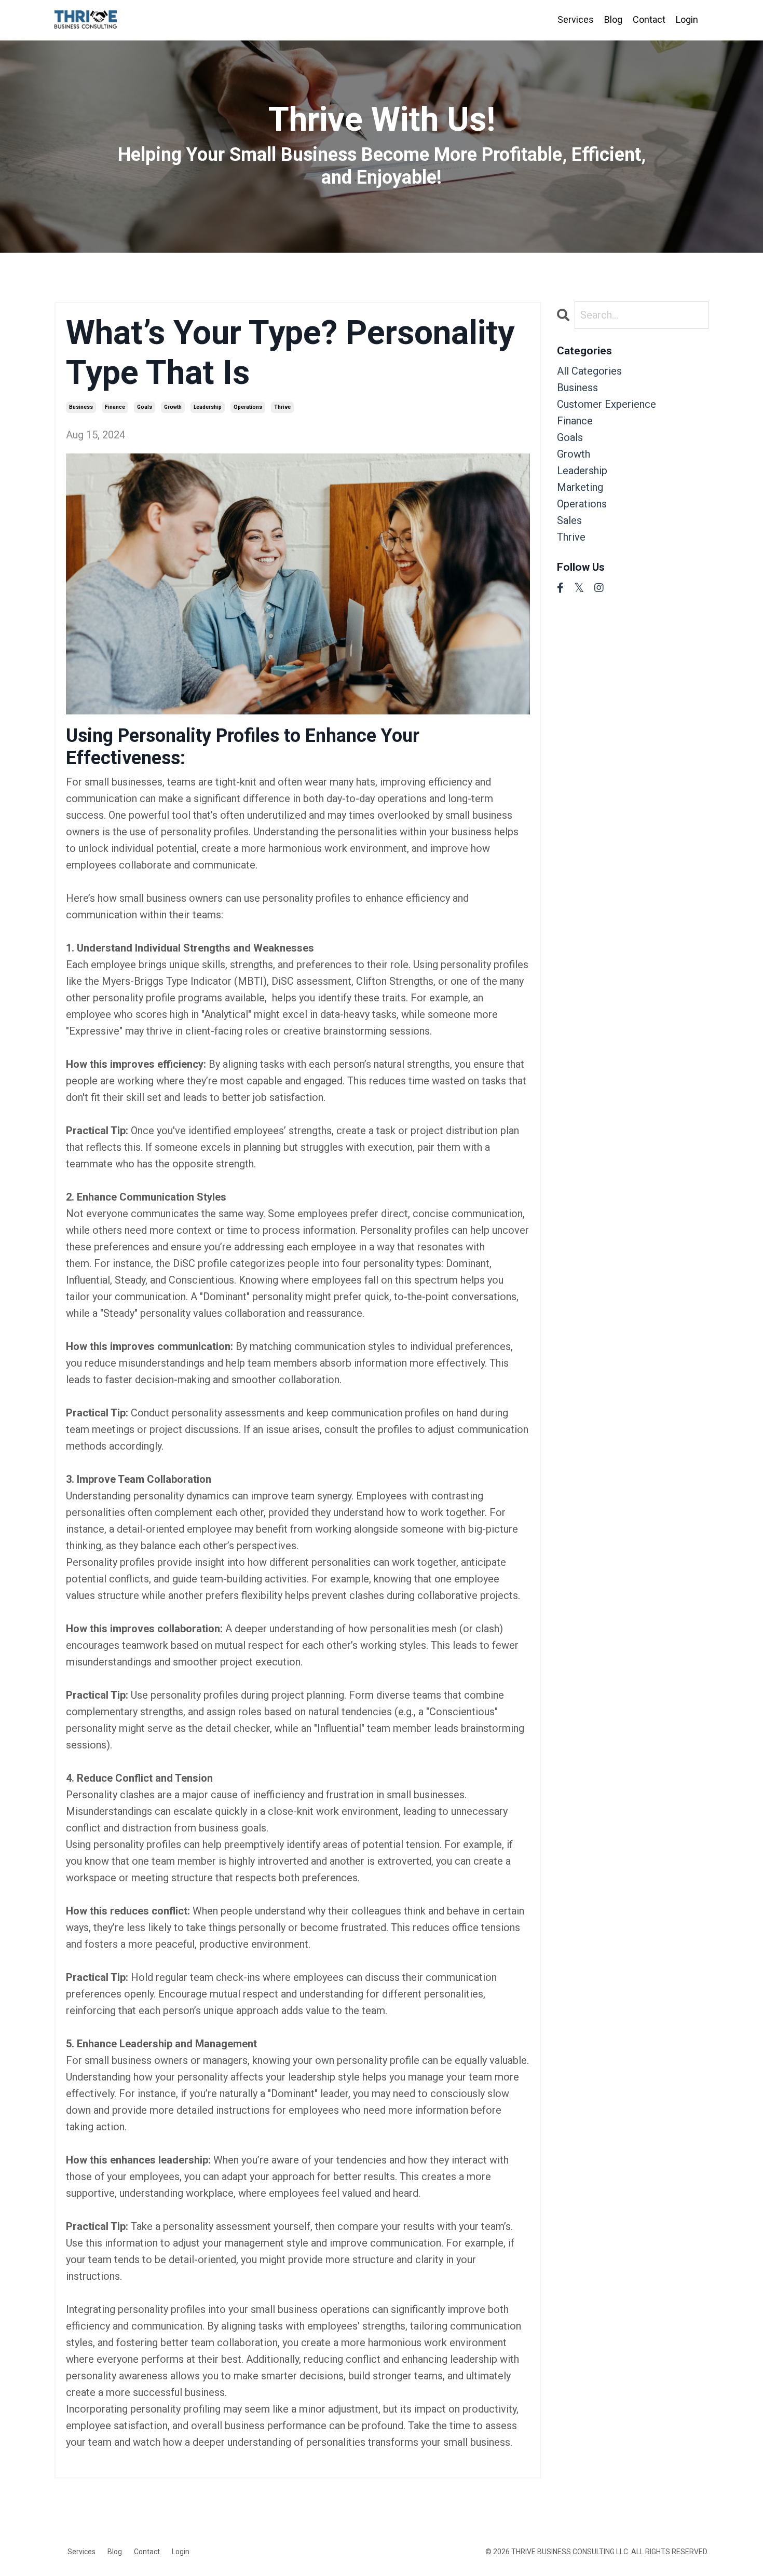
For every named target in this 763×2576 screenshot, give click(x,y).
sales (569, 520)
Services (576, 19)
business (81, 407)
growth (173, 407)
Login (687, 19)
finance (115, 407)
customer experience (607, 404)
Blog (613, 19)
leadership (208, 407)
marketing (580, 487)
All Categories (589, 371)
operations (248, 407)
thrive (282, 407)
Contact (649, 19)
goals (145, 407)
